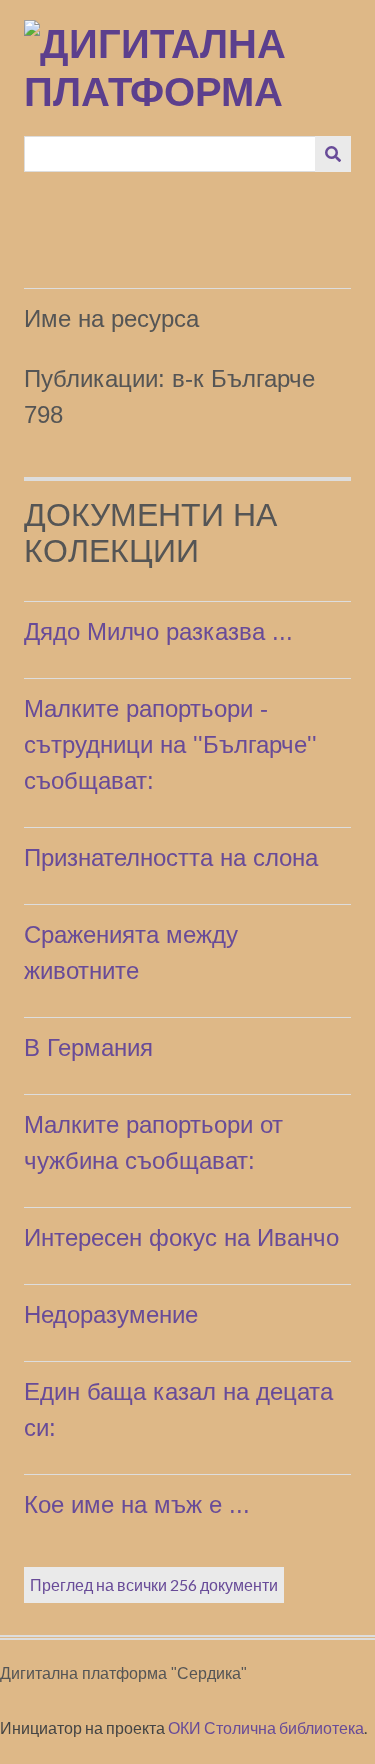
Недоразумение (111, 1314)
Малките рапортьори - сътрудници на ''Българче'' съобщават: (170, 744)
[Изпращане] (333, 154)
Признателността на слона (171, 857)
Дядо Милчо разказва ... (158, 631)
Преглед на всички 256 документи (154, 1584)
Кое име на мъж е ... (137, 1504)
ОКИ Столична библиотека (266, 1727)
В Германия (88, 1047)
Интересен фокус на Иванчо (181, 1237)
